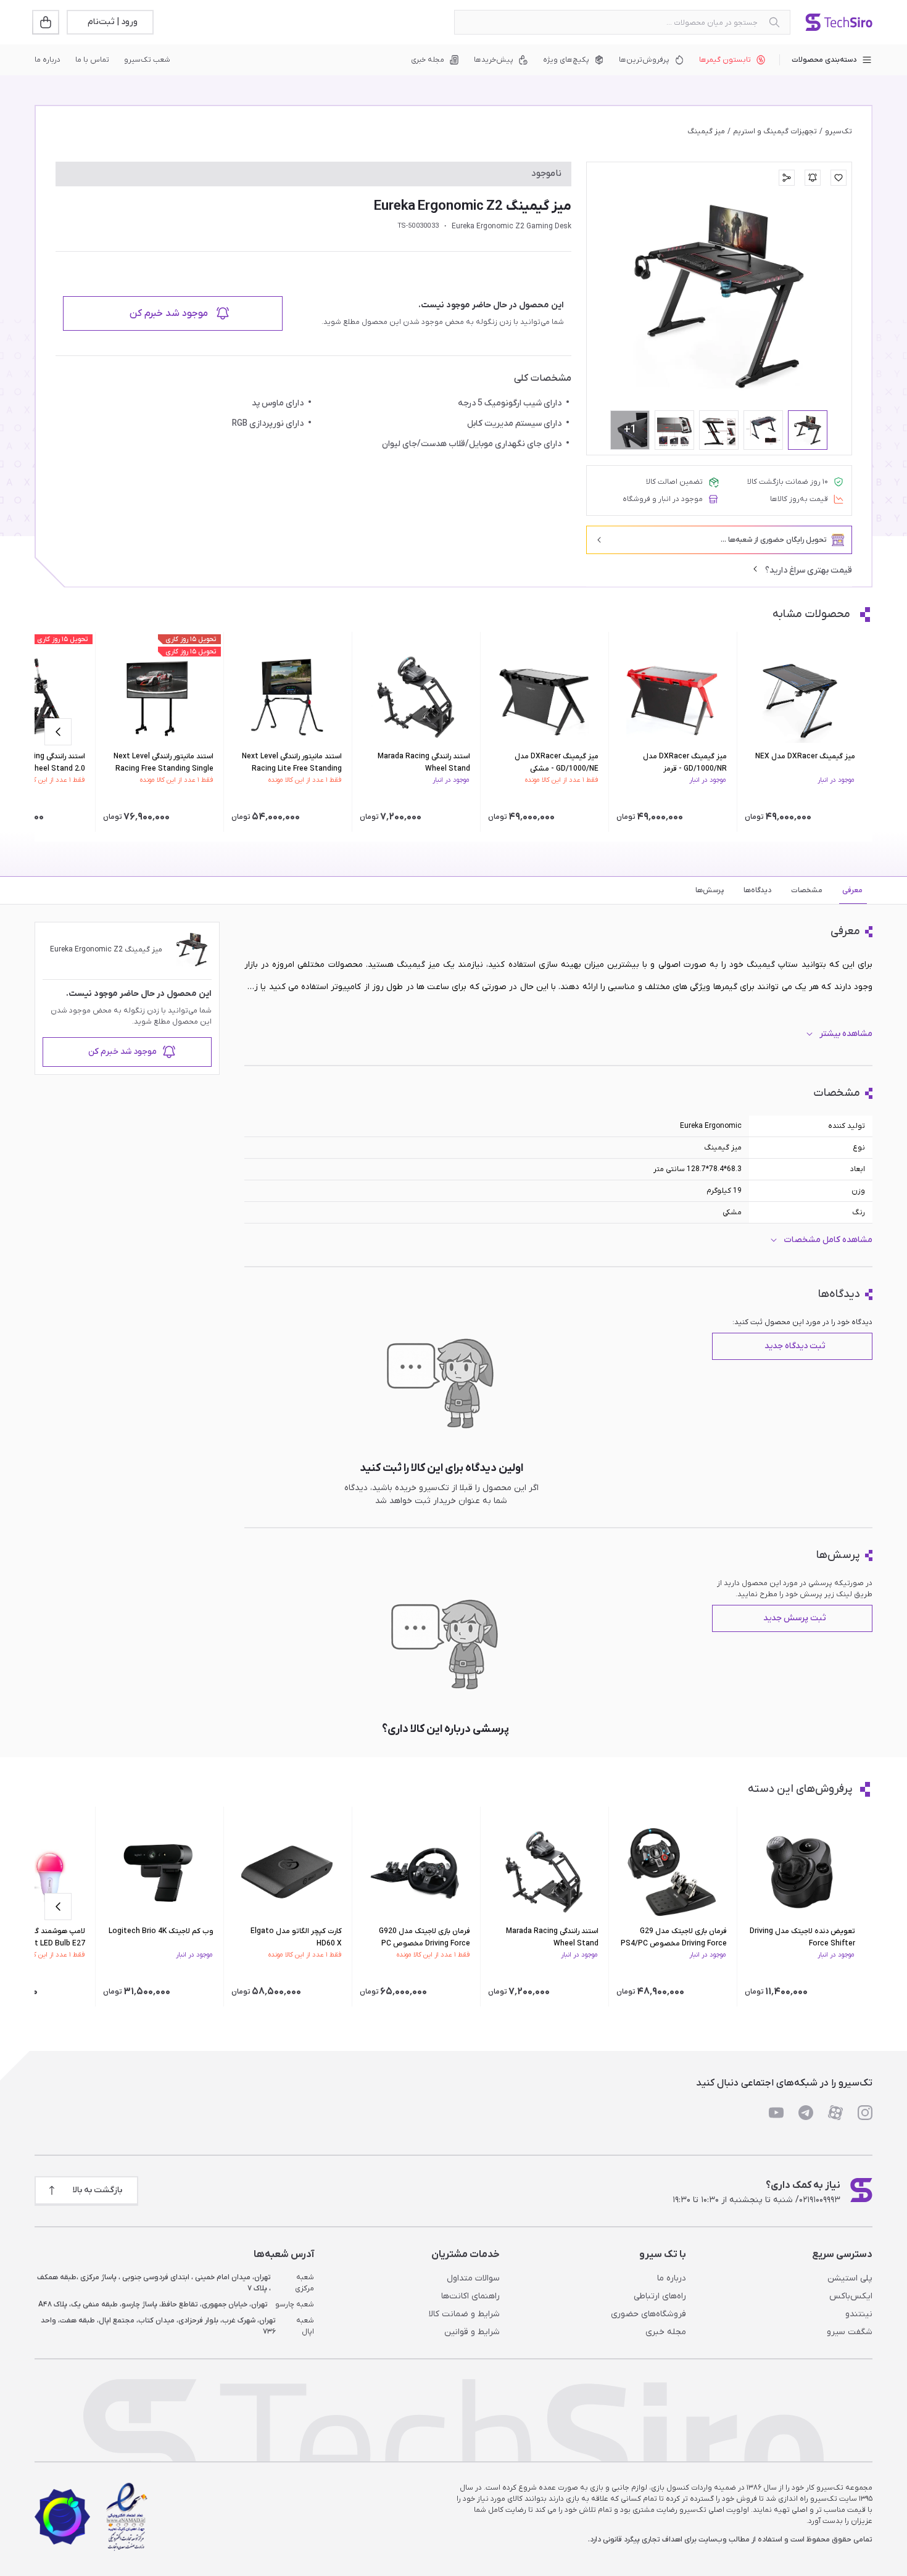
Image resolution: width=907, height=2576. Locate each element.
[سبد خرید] (47, 22)
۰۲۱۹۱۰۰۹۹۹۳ (820, 2200)
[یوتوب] (776, 2113)
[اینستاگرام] (865, 2113)
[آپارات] (835, 2113)
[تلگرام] (806, 2113)
